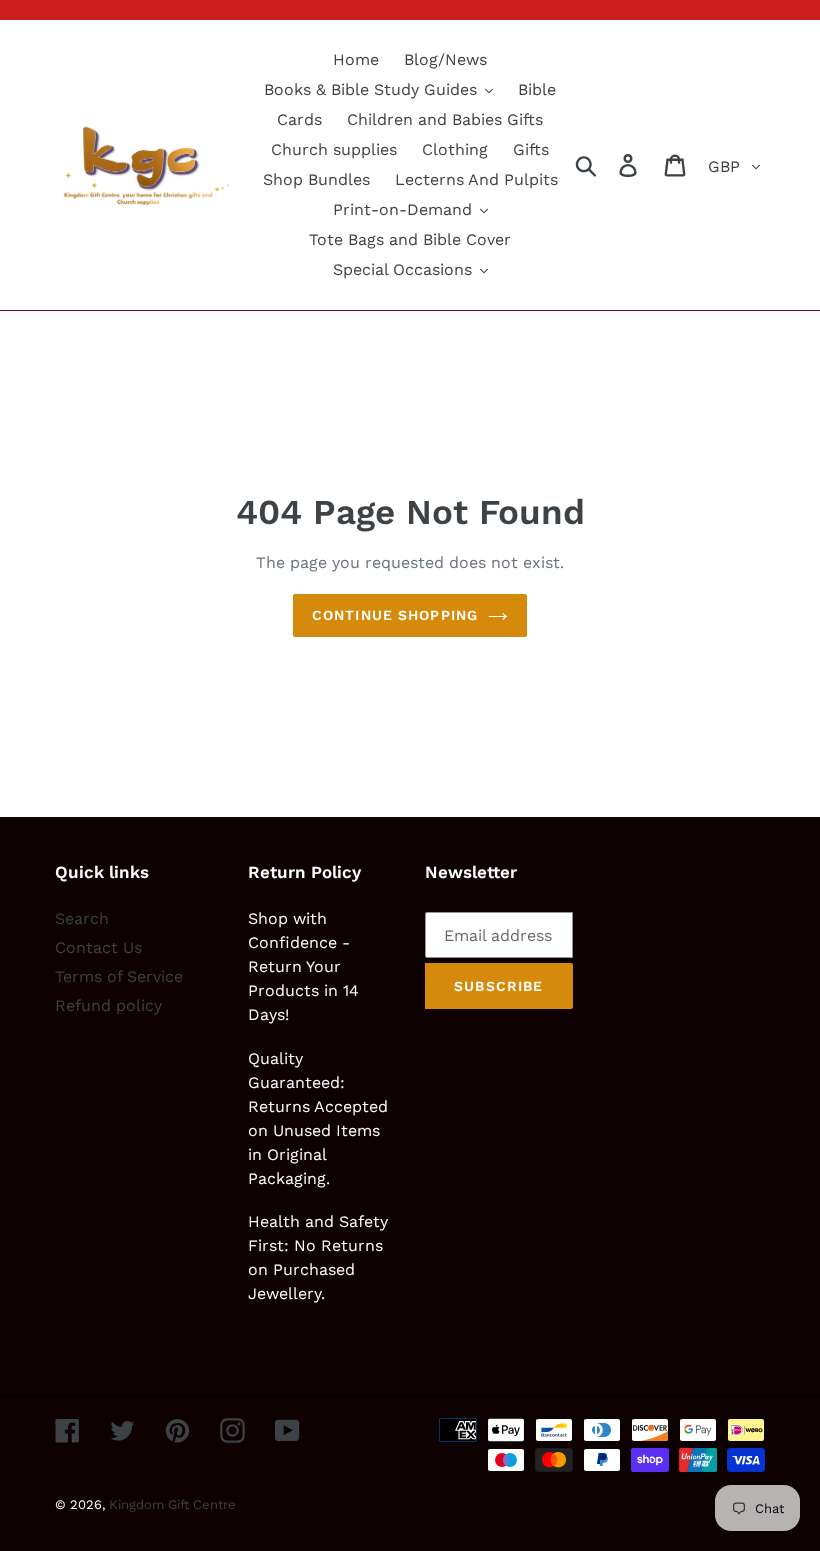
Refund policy (108, 1005)
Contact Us (98, 947)
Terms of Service (119, 976)
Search (82, 918)
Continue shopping (395, 615)
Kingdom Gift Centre (172, 1504)
